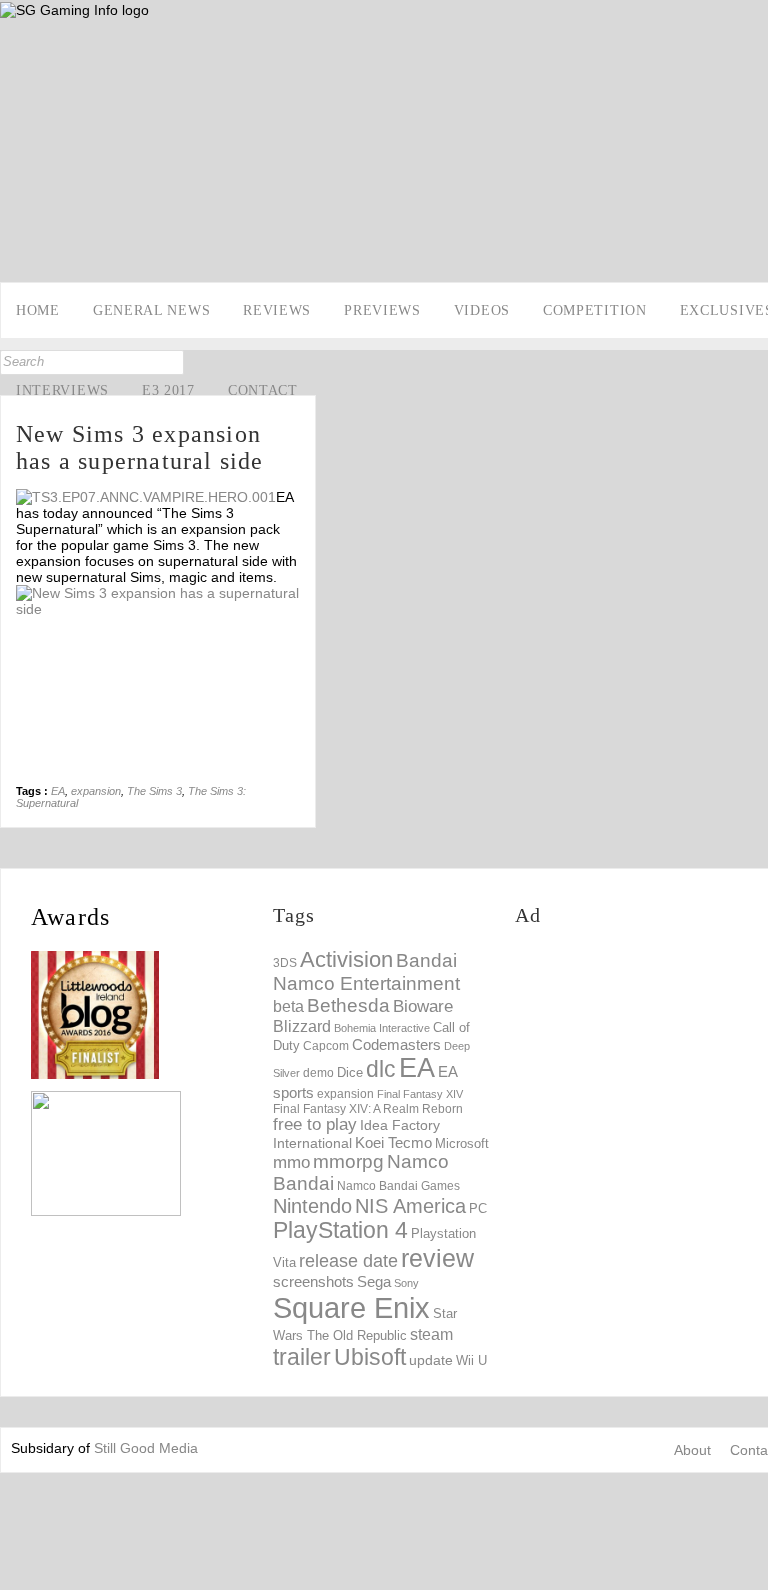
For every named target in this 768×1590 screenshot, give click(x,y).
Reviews (277, 310)
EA (58, 791)
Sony (406, 1283)
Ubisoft (370, 1357)
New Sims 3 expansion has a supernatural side (140, 447)
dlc (381, 1069)
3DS (285, 963)
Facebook (17, 226)
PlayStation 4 (340, 1230)
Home (38, 310)
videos (482, 310)
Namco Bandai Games (398, 1186)
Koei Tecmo (393, 1143)
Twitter (17, 257)
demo (318, 1072)
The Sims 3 (154, 791)
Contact (263, 390)
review (437, 1258)
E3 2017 (168, 390)
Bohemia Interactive (382, 1028)
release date (348, 1261)
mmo (291, 1162)
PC (478, 1208)
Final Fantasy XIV (420, 1094)
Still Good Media (146, 1448)
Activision (346, 959)
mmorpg (348, 1161)
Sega (374, 1281)
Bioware (423, 1006)
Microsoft (462, 1144)
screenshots (313, 1281)
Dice (350, 1072)
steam (431, 1334)
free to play (315, 1124)
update (431, 1360)
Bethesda (348, 1005)
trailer (302, 1357)
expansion (96, 791)
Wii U (471, 1360)
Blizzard (302, 1026)
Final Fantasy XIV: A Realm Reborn (368, 1108)
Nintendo (312, 1206)
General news (151, 310)
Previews (382, 310)
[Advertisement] (641, 1072)
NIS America (410, 1206)
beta (288, 1006)
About (692, 1450)
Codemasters (396, 1044)
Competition (595, 310)
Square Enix (351, 1307)
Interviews (62, 390)
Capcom (326, 1046)
